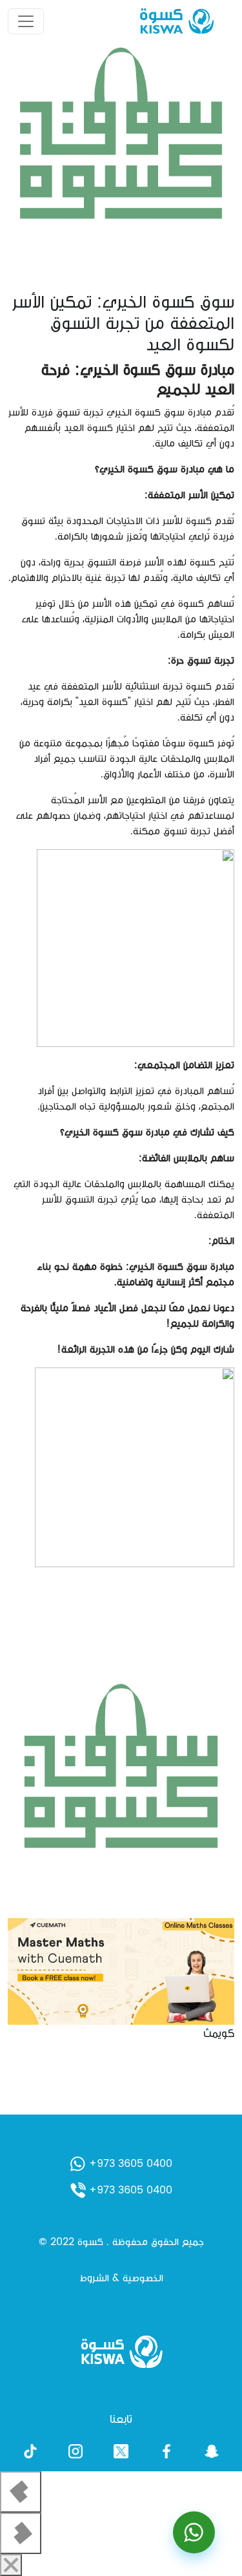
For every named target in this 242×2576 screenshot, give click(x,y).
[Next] (21, 2533)
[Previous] (21, 2492)
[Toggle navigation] (26, 21)
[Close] (11, 2565)
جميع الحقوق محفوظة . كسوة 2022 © (121, 2242)
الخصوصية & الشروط (121, 2278)
